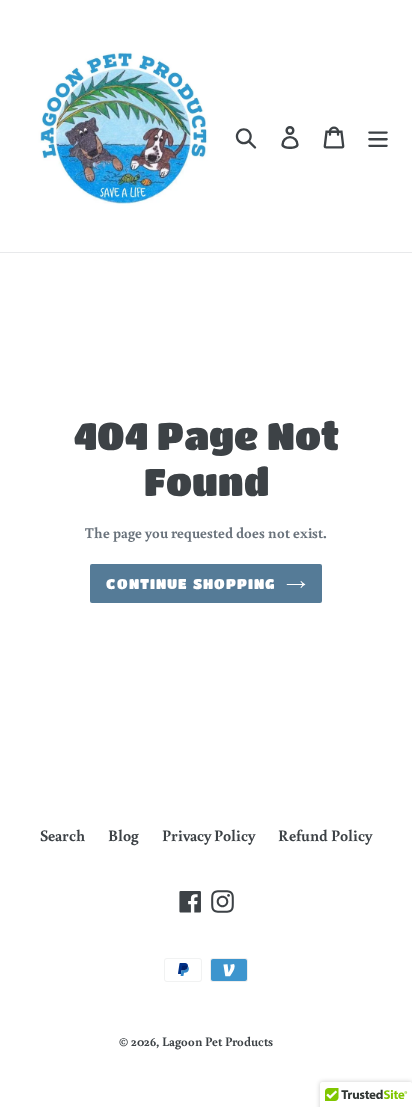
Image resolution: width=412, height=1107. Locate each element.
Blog (123, 835)
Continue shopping (190, 583)
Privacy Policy (208, 835)
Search (62, 835)
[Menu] (378, 136)
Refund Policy (325, 835)
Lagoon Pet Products (217, 1041)
